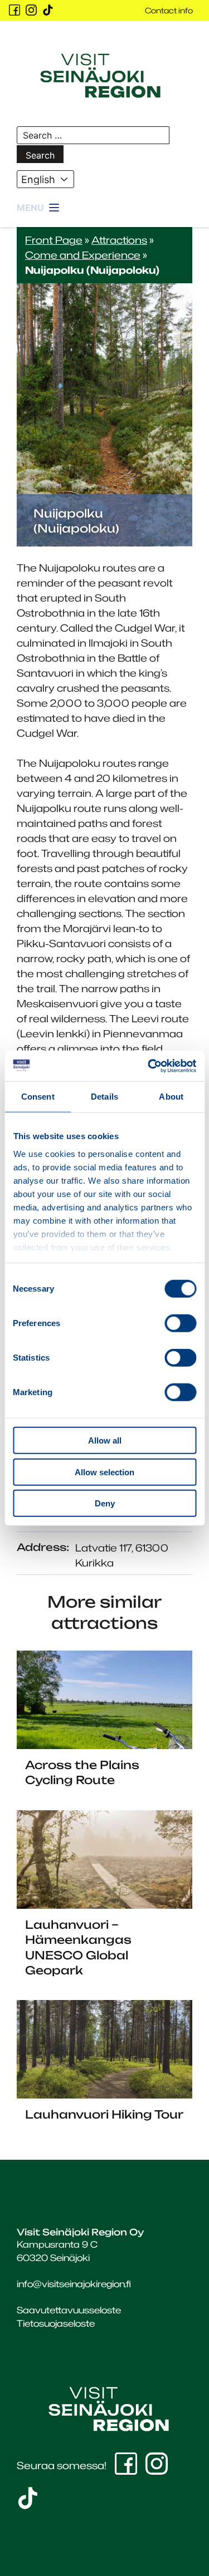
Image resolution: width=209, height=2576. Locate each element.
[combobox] (45, 179)
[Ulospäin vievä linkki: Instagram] (31, 10)
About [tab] (171, 1097)
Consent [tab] (38, 1097)
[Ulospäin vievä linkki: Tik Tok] (48, 10)
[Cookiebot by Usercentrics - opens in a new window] (149, 1066)
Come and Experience (83, 255)
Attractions (119, 240)
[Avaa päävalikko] (39, 208)
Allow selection (104, 1472)
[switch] (180, 1323)
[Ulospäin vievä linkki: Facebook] (14, 10)
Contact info (169, 10)
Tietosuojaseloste (56, 2323)
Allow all (105, 1440)
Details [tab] (104, 1097)
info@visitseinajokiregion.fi (74, 2284)
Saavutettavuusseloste (69, 2310)
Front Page (54, 240)
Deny (105, 1503)
